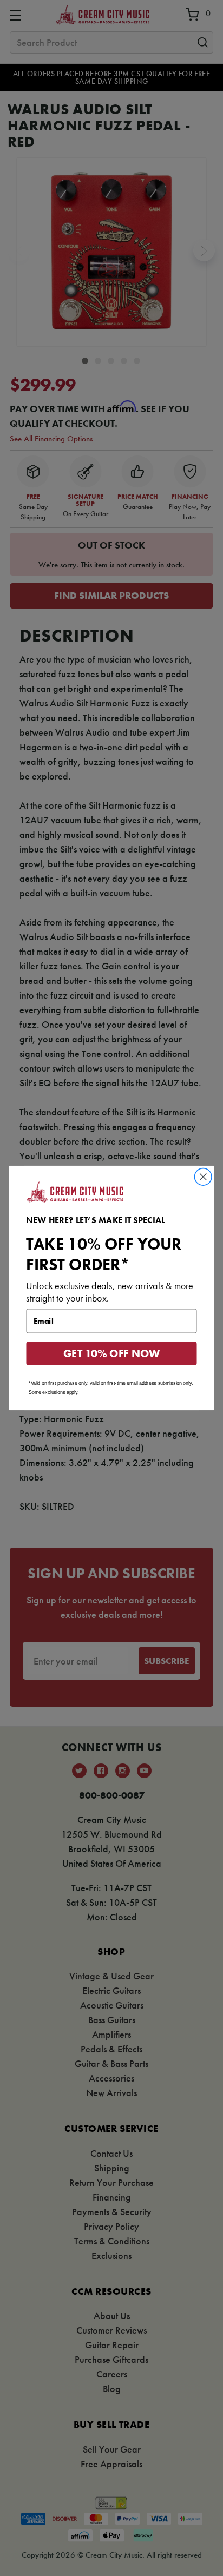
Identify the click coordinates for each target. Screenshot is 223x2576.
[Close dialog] (203, 1177)
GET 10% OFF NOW (112, 1354)
